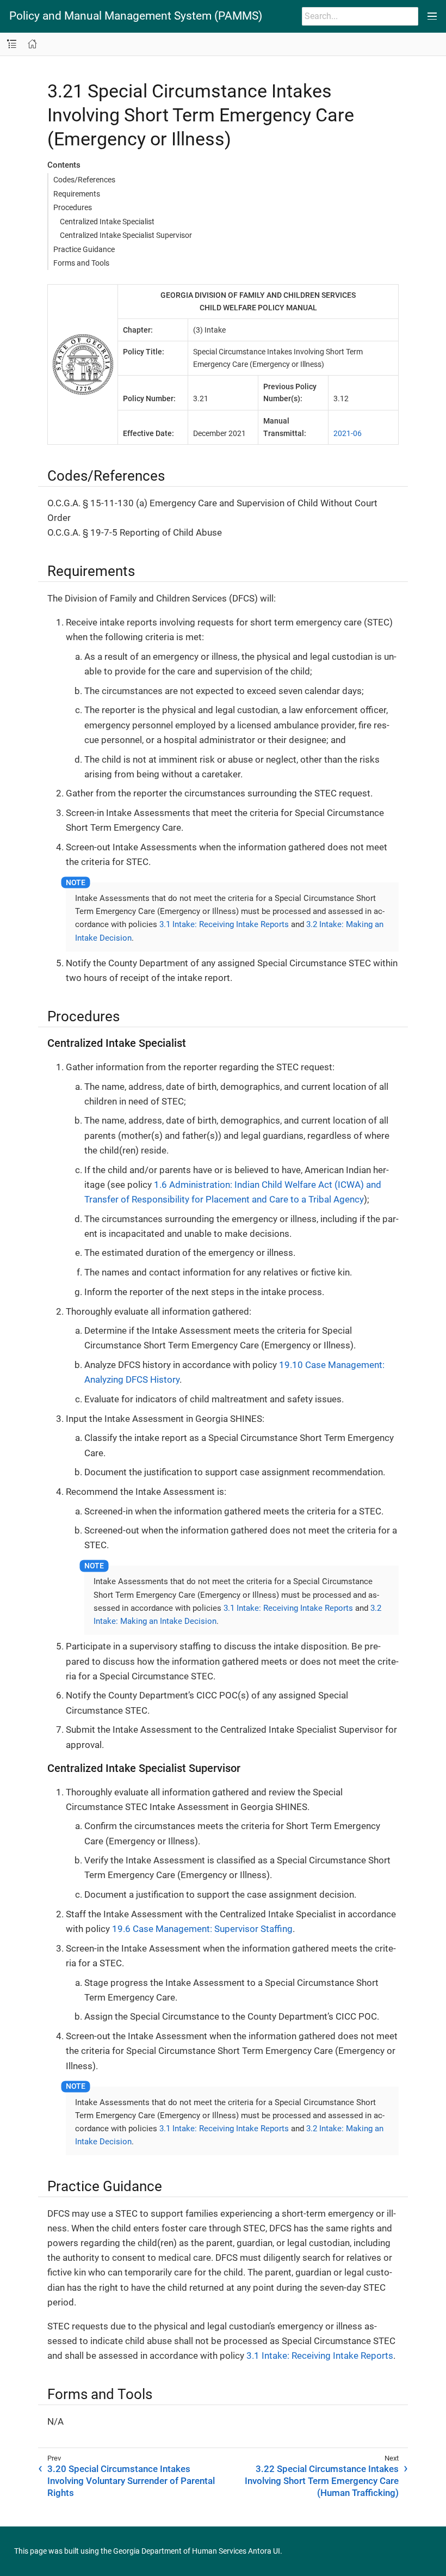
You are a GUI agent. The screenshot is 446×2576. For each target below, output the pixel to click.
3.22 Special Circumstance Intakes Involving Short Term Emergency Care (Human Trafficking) (322, 2481)
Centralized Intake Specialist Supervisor (126, 235)
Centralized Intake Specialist (107, 222)
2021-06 (348, 433)
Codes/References (84, 180)
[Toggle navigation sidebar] (12, 44)
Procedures (73, 207)
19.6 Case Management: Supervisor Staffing (202, 1929)
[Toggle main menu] (432, 16)
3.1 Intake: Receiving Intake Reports (224, 924)
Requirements (77, 194)
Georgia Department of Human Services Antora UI (197, 2551)
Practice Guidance (84, 249)
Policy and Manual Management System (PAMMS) (136, 16)
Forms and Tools (81, 263)
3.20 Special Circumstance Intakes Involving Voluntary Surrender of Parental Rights (131, 2481)
